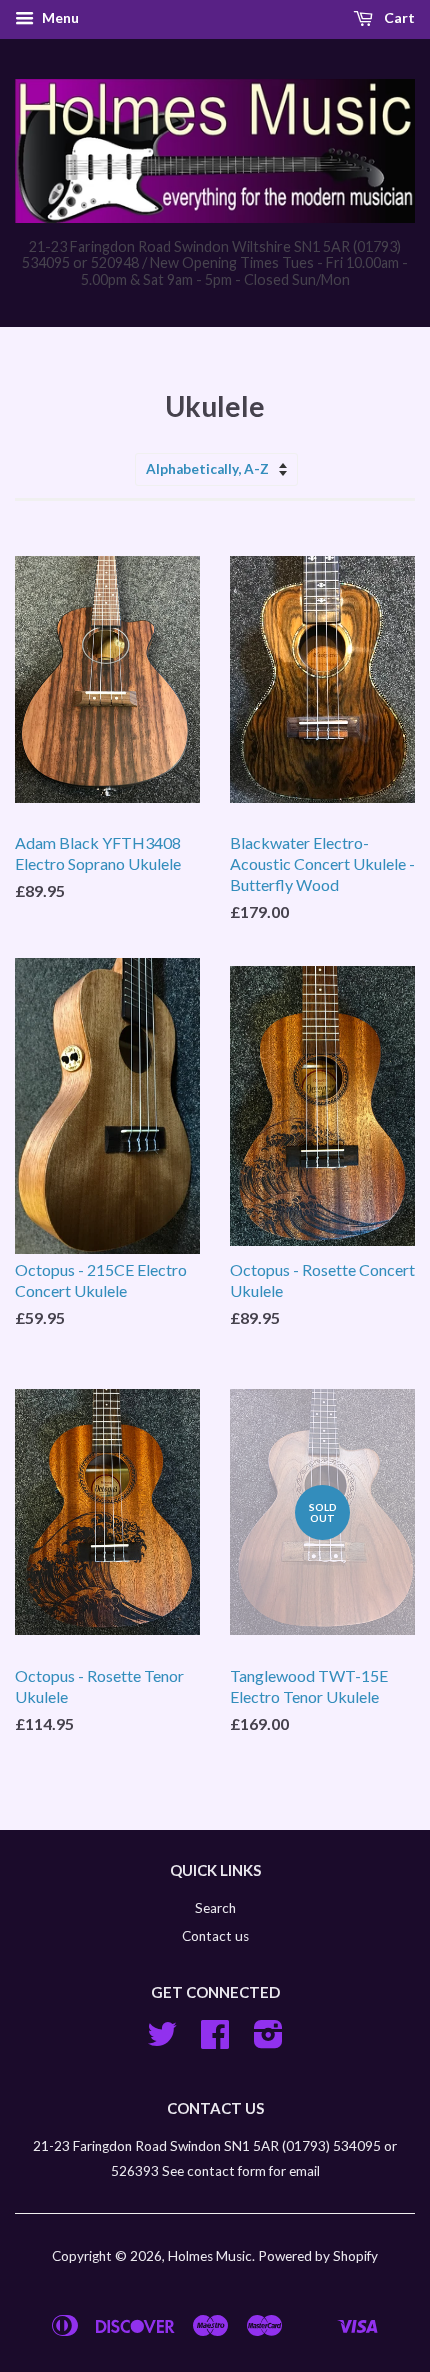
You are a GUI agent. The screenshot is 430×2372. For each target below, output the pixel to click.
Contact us (215, 1936)
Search (215, 1908)
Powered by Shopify (318, 2256)
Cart (398, 17)
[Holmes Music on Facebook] (215, 2041)
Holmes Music (210, 2256)
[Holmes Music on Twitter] (162, 2041)
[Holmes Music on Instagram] (268, 2041)
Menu (59, 17)
